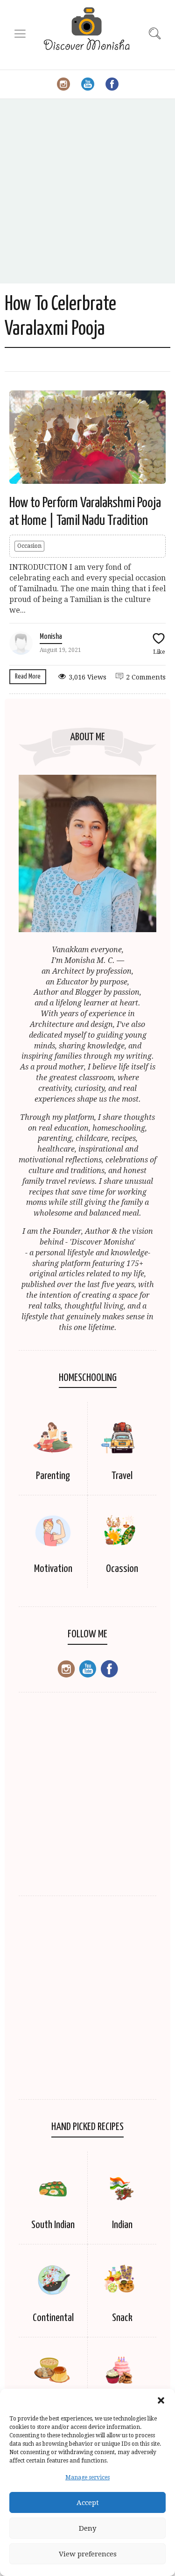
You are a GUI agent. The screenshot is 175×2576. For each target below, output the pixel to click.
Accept (88, 2503)
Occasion (29, 546)
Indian (122, 2225)
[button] (161, 2400)
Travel (122, 1476)
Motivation (53, 1569)
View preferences (88, 2554)
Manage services (87, 2477)
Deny (87, 2528)
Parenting (53, 1476)
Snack (122, 2318)
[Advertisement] (87, 191)
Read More (28, 676)
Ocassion (122, 1569)
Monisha (51, 637)
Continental (53, 2318)
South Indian (53, 2225)
